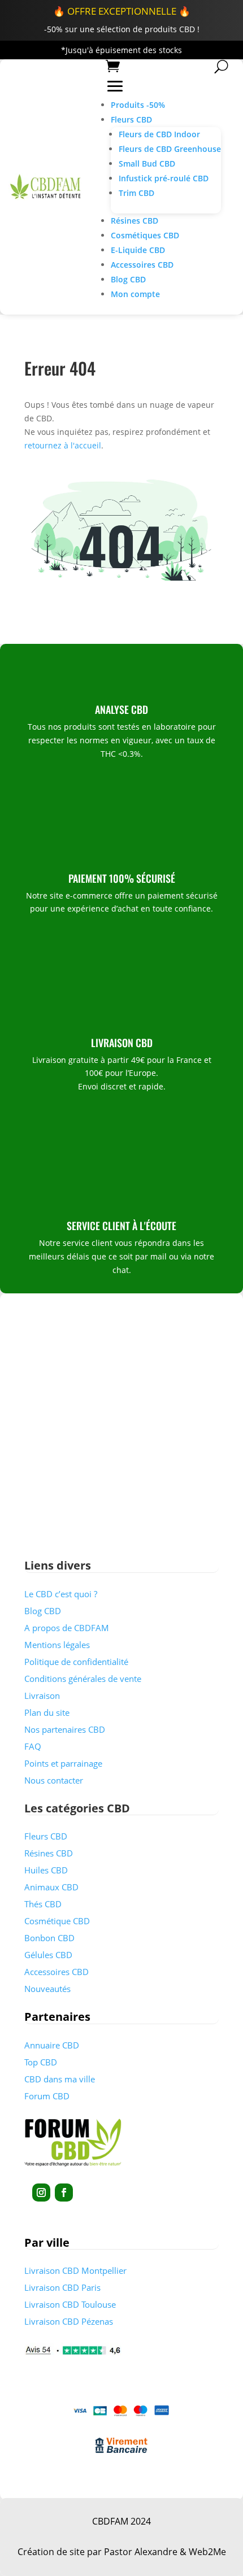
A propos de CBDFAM (67, 1628)
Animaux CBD (51, 1887)
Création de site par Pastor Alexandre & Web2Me (122, 2552)
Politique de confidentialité (76, 1662)
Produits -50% (138, 105)
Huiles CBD (46, 1870)
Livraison (42, 1695)
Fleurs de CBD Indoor (159, 134)
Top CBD (41, 2062)
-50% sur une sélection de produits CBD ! (122, 29)
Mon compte (135, 294)
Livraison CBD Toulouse (70, 2304)
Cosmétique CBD (57, 1921)
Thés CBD (43, 1904)
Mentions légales (57, 1645)
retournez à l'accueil (63, 445)
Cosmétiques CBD (145, 235)
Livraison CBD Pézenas (69, 2321)
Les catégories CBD (77, 1808)
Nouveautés (47, 1989)
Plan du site (47, 1712)
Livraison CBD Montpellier (75, 2270)
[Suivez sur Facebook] (64, 2193)
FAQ (33, 1746)
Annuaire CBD (52, 2045)
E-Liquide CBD (138, 250)
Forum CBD (47, 2096)
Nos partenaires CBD (65, 1729)
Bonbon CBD (49, 1938)
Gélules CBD (48, 1955)
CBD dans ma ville (60, 2079)
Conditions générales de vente (83, 1679)
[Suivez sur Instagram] (41, 2193)
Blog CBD (128, 279)
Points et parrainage (63, 1763)
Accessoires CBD (142, 265)
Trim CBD (136, 193)
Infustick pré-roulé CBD (164, 178)
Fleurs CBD (131, 119)
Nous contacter (54, 1780)
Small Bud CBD (147, 164)
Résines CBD (134, 221)
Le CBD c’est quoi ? (61, 1594)
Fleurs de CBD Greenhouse (170, 149)
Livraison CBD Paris (62, 2287)
